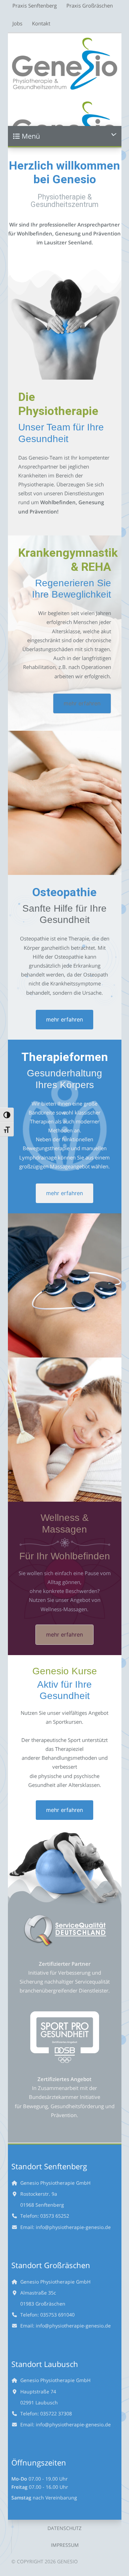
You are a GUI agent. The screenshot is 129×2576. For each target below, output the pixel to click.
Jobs (17, 24)
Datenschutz (64, 2528)
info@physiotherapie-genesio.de (73, 2227)
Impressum (65, 2545)
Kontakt (41, 24)
